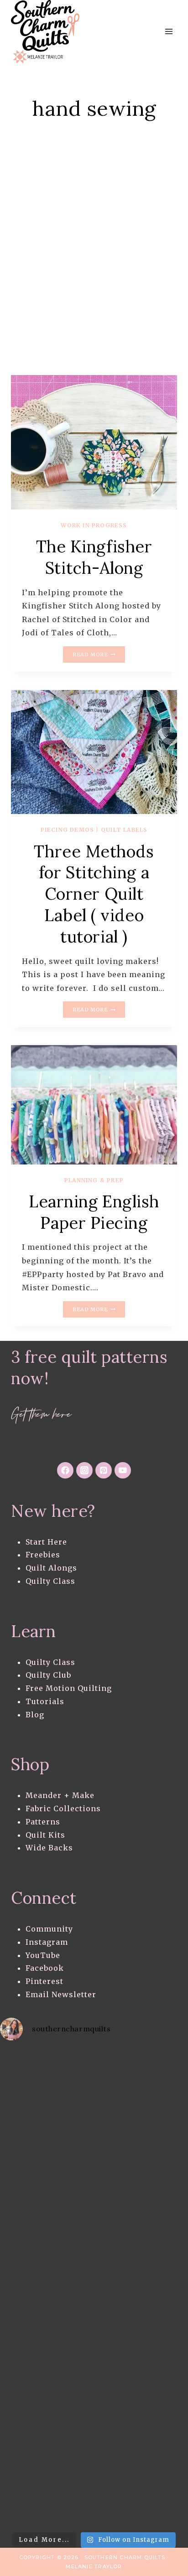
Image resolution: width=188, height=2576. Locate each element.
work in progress (94, 525)
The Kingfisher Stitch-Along (94, 557)
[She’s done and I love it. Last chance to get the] (47, 2288)
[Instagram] (84, 1470)
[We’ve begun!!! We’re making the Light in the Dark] (47, 2445)
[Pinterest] (104, 1470)
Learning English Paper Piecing (94, 1212)
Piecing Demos (68, 830)
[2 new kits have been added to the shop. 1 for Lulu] (47, 2498)
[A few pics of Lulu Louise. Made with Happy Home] (47, 2183)
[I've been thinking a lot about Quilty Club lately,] (47, 2078)
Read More (99, 655)
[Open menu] (169, 32)
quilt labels (124, 830)
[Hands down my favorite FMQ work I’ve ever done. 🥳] (47, 2235)
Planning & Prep (94, 1180)
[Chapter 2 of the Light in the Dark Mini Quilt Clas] (47, 2341)
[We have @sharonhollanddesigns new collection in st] (47, 2130)
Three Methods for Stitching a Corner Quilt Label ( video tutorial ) (94, 894)
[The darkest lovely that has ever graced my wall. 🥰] (47, 2393)
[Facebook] (65, 1470)
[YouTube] (123, 1470)
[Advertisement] (94, 267)
